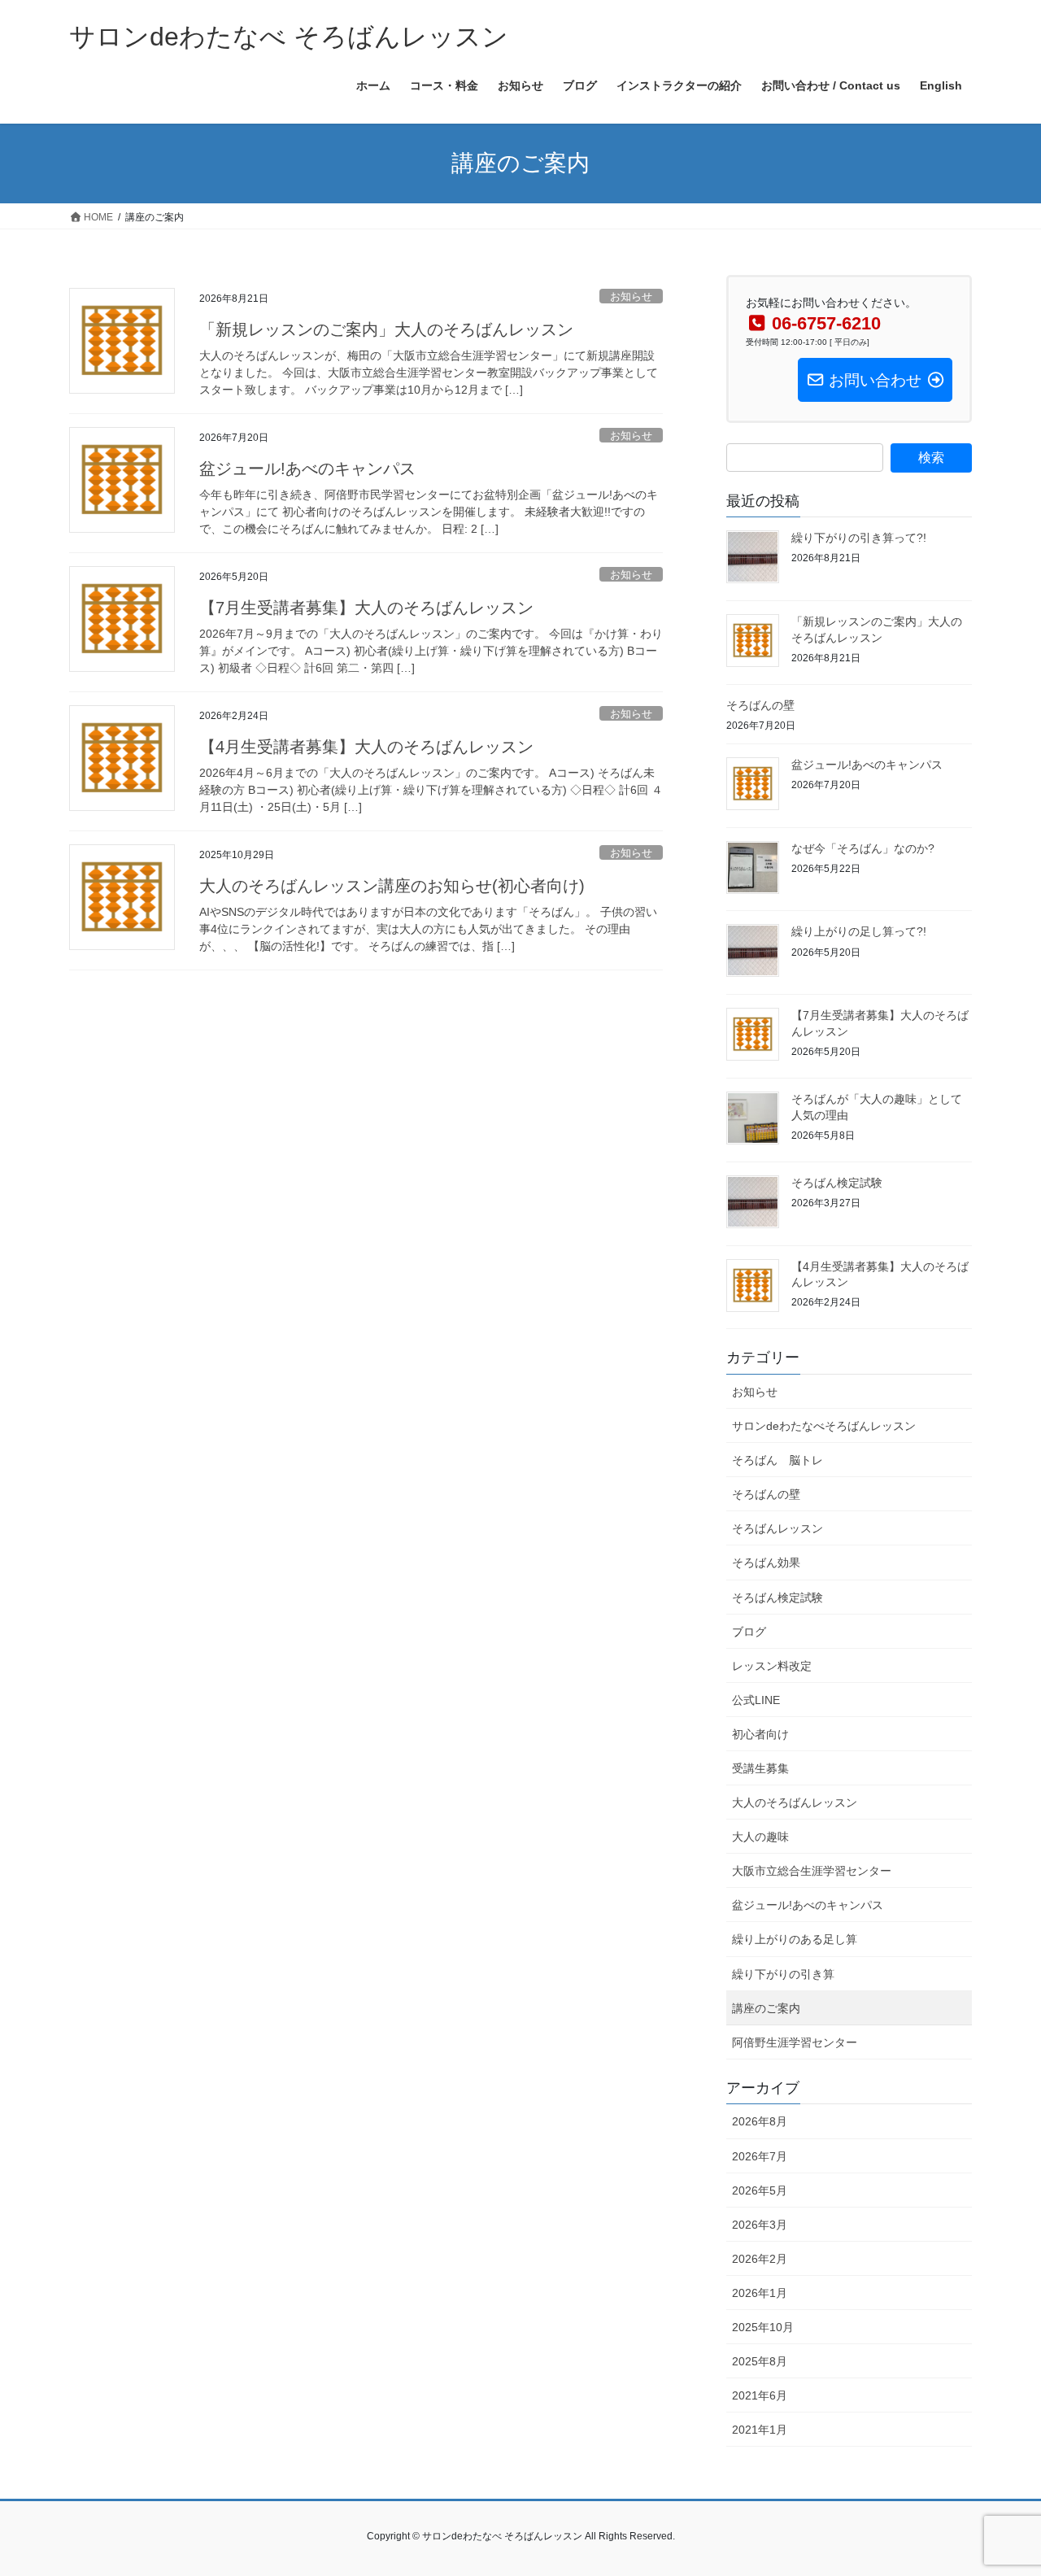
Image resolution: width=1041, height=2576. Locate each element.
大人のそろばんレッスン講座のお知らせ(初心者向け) (392, 886)
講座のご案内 (766, 2008)
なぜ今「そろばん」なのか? (863, 848)
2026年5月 (760, 2190)
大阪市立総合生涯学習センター (812, 1871)
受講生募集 (760, 1768)
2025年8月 (760, 2361)
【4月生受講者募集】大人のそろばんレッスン (366, 747)
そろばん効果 (766, 1563)
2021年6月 (760, 2395)
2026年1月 (760, 2293)
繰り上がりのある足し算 (795, 1939)
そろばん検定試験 (837, 1183)
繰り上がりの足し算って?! (859, 931)
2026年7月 (760, 2156)
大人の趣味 (760, 1837)
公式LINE (756, 1700)
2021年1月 (760, 2430)
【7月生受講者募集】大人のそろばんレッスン (366, 608)
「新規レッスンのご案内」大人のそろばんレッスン (386, 329)
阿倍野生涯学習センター (795, 2042)
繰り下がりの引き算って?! (859, 538)
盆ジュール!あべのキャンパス (307, 469)
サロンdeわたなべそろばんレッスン (824, 1426)
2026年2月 (760, 2259)
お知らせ (631, 296)
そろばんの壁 (760, 705)
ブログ (749, 1632)
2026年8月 (760, 2121)
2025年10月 (763, 2327)
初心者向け (760, 1734)
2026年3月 (760, 2225)
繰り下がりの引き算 (783, 1974)
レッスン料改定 (772, 1666)
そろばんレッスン (777, 1528)
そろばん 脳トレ (777, 1460)
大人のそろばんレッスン (795, 1802)
